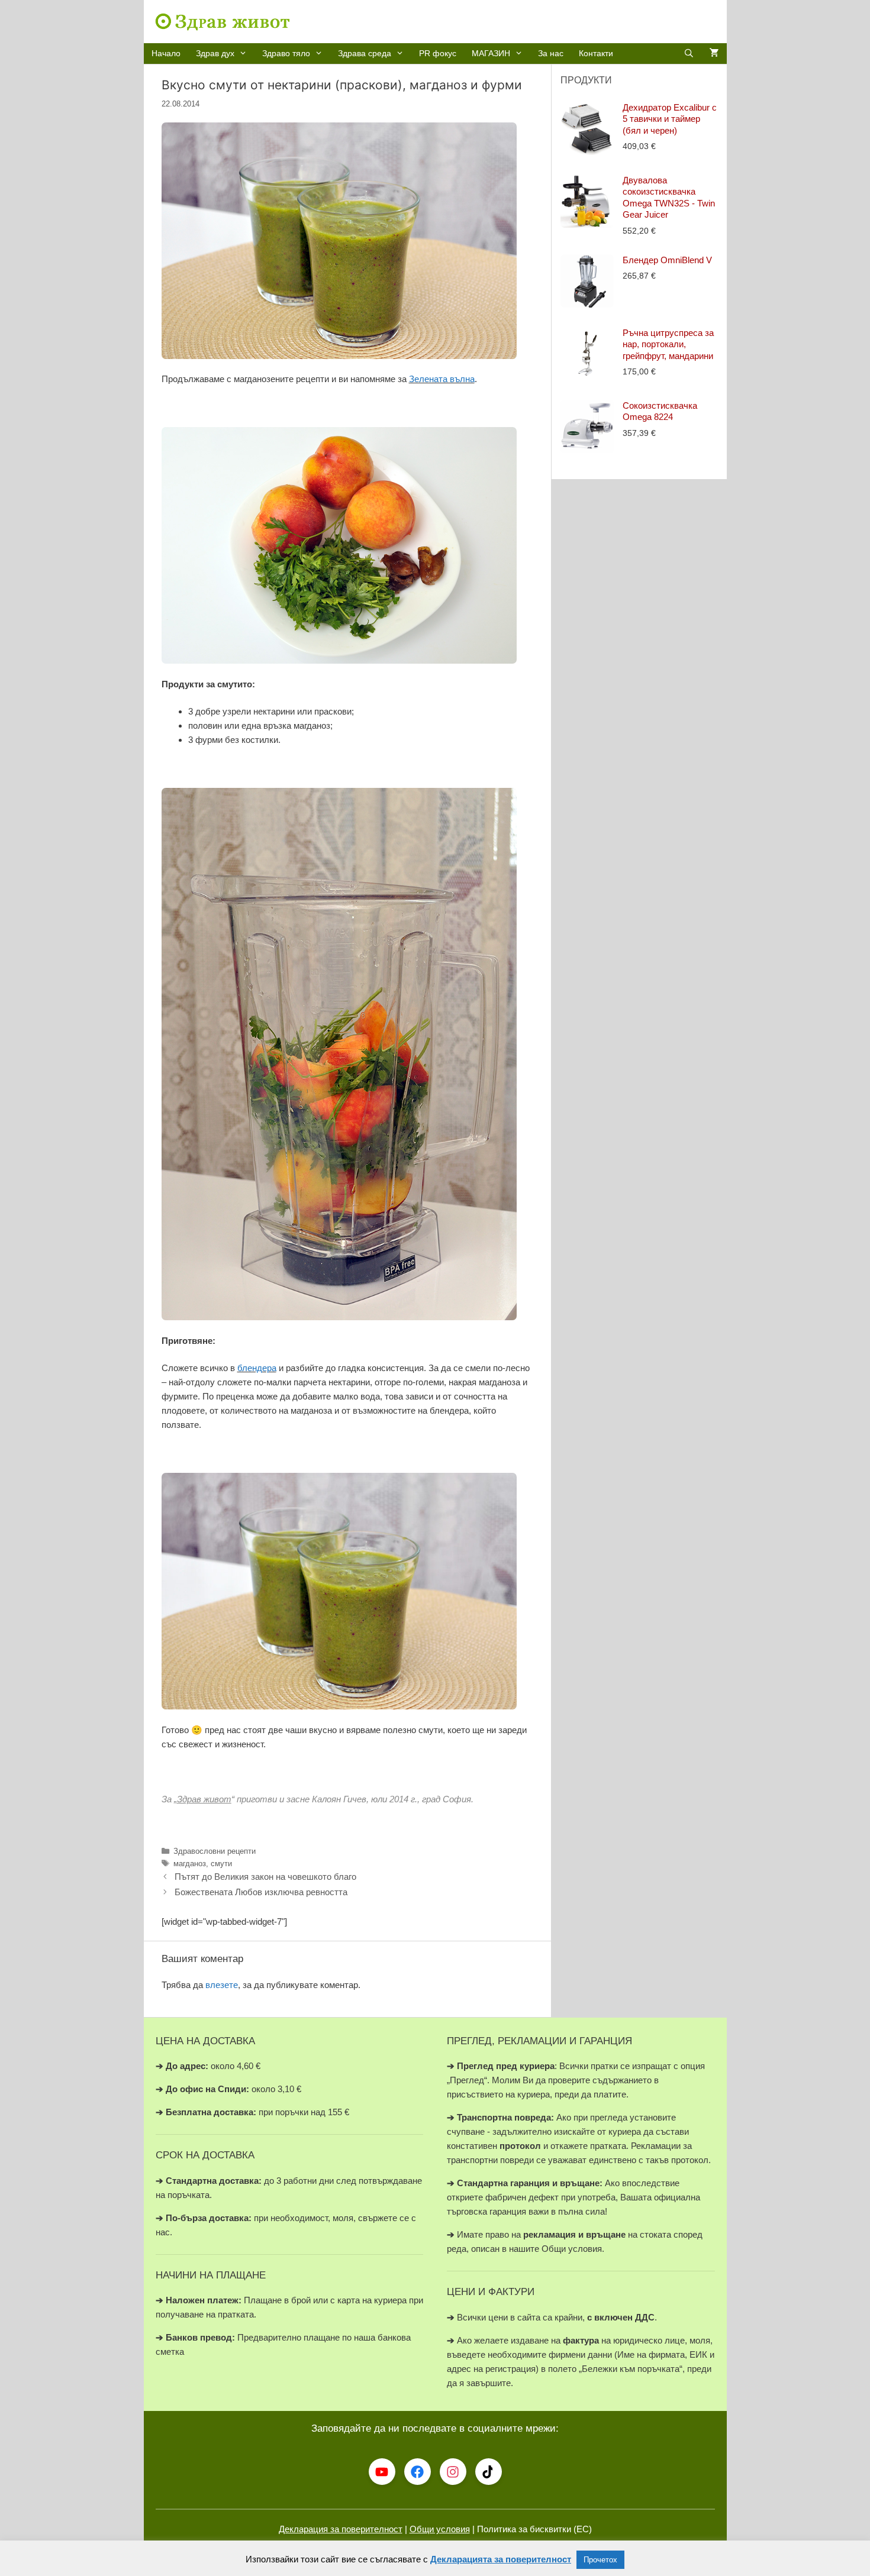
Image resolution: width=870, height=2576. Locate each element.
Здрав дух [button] (215, 53)
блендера (257, 1368)
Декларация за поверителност (341, 2529)
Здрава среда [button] (365, 53)
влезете (222, 1985)
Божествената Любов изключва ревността (261, 1892)
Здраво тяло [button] (286, 53)
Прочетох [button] (600, 2560)
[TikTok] (489, 2472)
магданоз (190, 1864)
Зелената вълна (442, 379)
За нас (551, 53)
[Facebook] (418, 2472)
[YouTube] (382, 2472)
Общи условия (440, 2529)
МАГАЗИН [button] (491, 53)
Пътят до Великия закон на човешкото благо (265, 1877)
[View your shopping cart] (714, 54)
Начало (166, 53)
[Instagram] (453, 2472)
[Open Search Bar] (689, 54)
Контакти (596, 53)
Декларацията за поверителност (501, 2559)
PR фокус (438, 53)
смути (221, 1864)
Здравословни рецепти (215, 1851)
